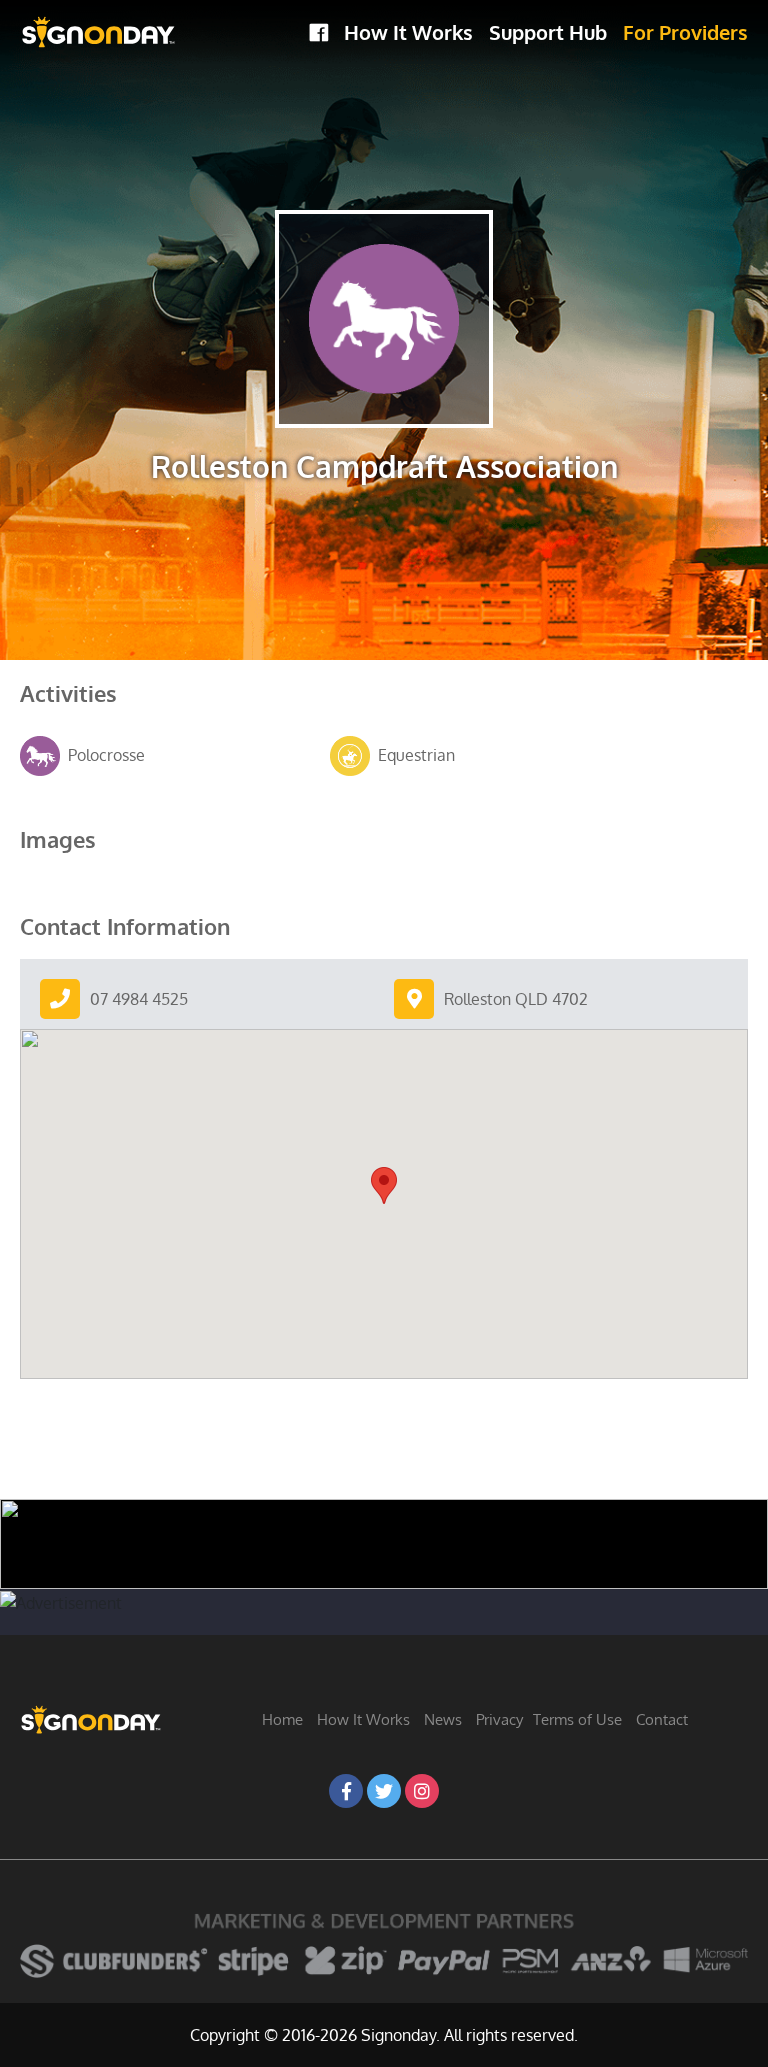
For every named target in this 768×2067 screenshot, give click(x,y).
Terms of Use (577, 1719)
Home (282, 1719)
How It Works (408, 32)
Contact (662, 1719)
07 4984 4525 (139, 999)
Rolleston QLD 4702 (516, 999)
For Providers (685, 32)
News (443, 1719)
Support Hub (548, 32)
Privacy (499, 1719)
